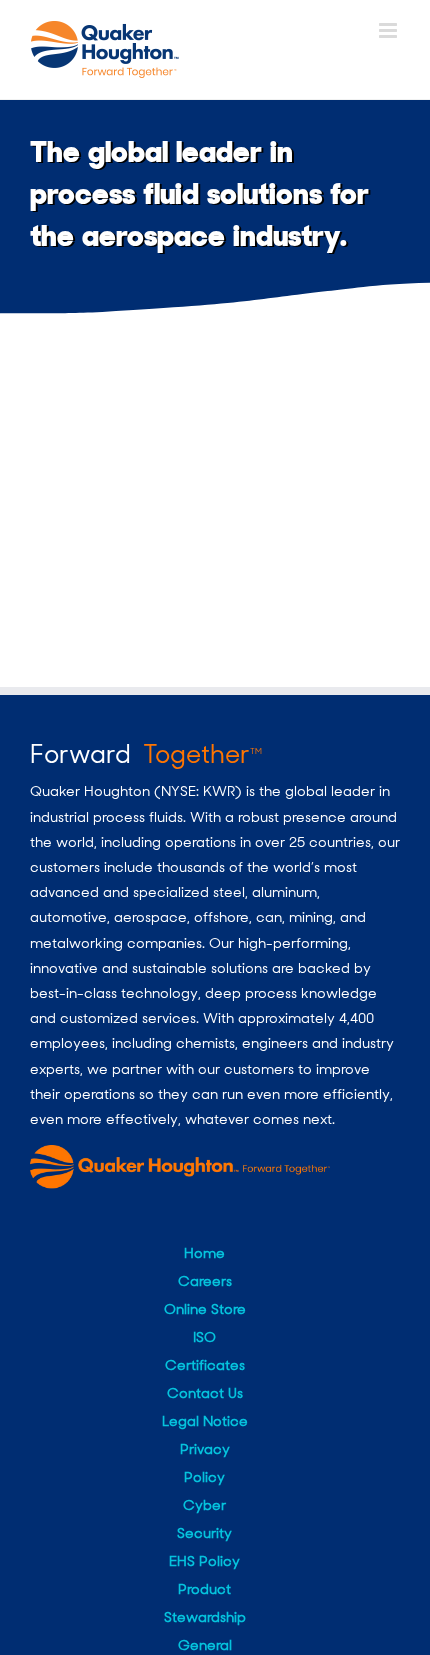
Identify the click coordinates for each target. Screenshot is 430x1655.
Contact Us (205, 1393)
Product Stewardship (205, 1603)
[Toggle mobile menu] (389, 30)
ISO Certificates (205, 1351)
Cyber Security (204, 1519)
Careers (205, 1281)
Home (204, 1253)
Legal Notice (205, 1421)
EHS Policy (204, 1561)
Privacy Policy (205, 1463)
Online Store (205, 1309)
